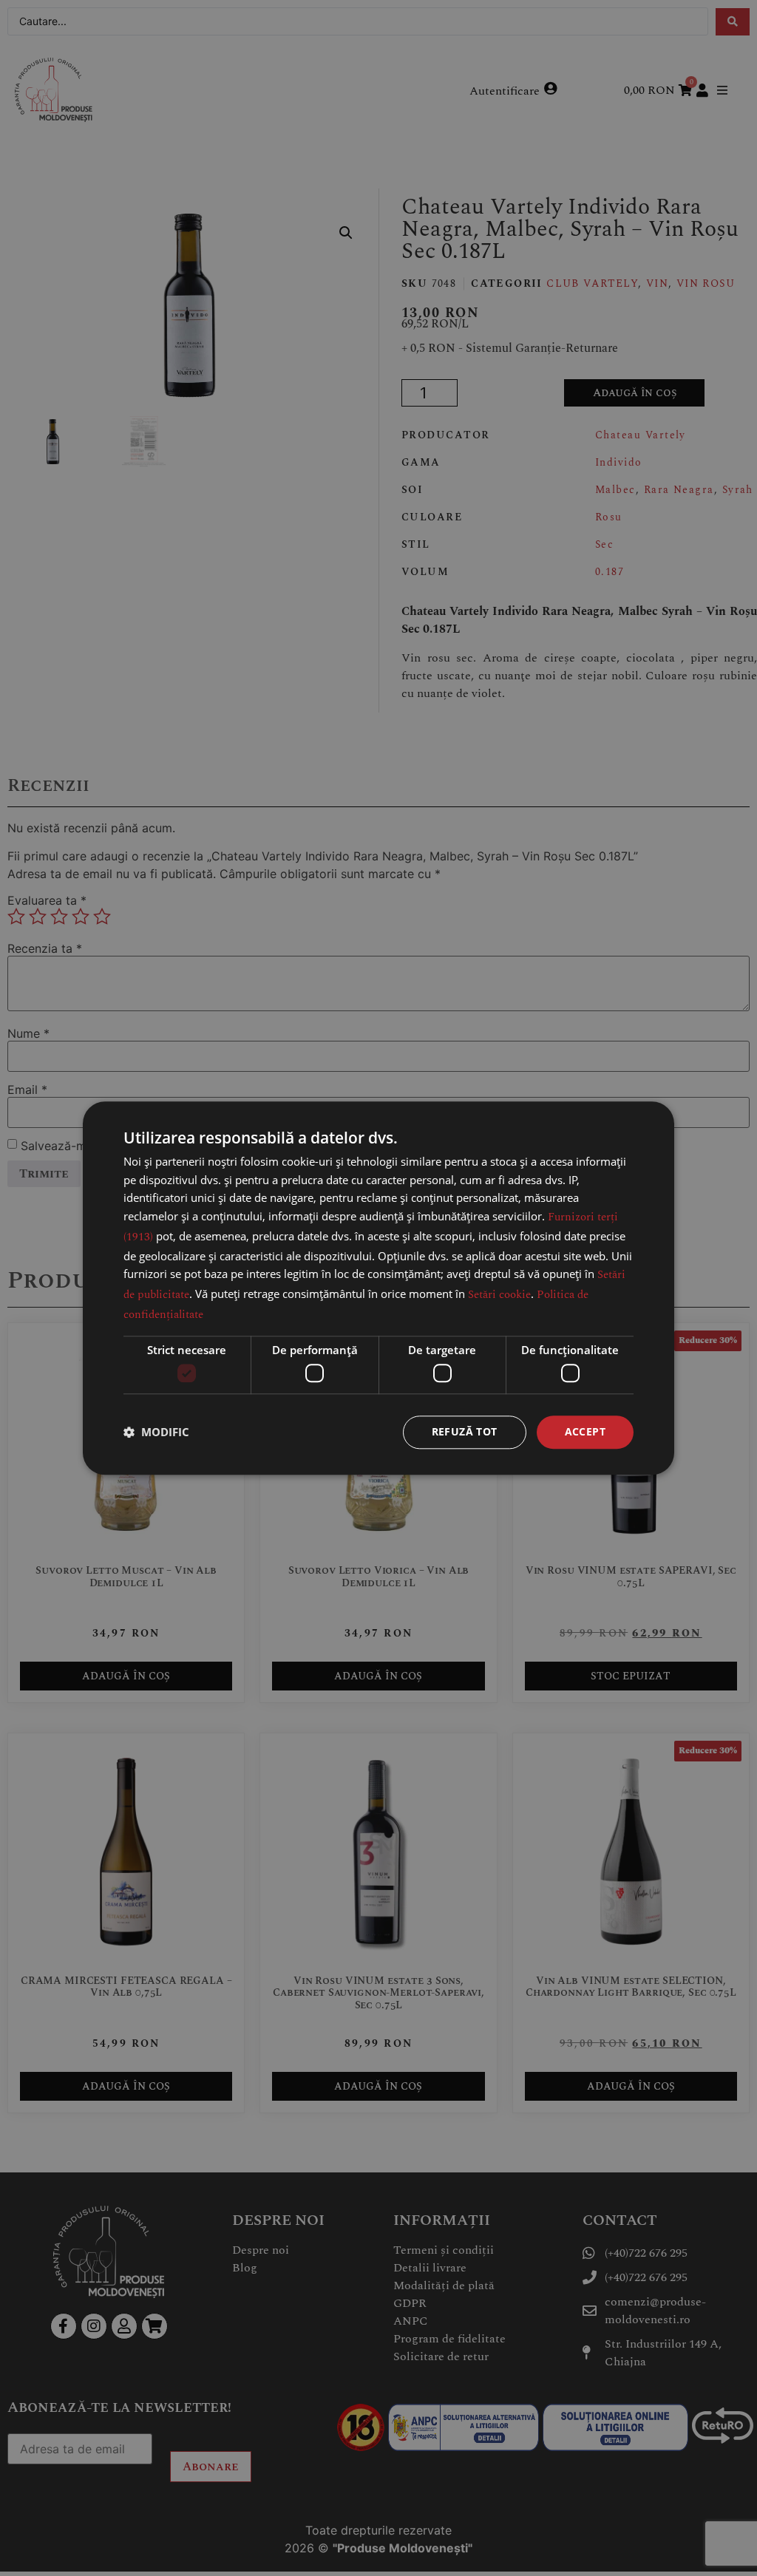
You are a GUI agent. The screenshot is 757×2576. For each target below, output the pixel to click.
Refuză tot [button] (465, 1431)
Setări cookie (499, 1295)
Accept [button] (585, 1431)
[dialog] (378, 1288)
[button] (156, 1433)
